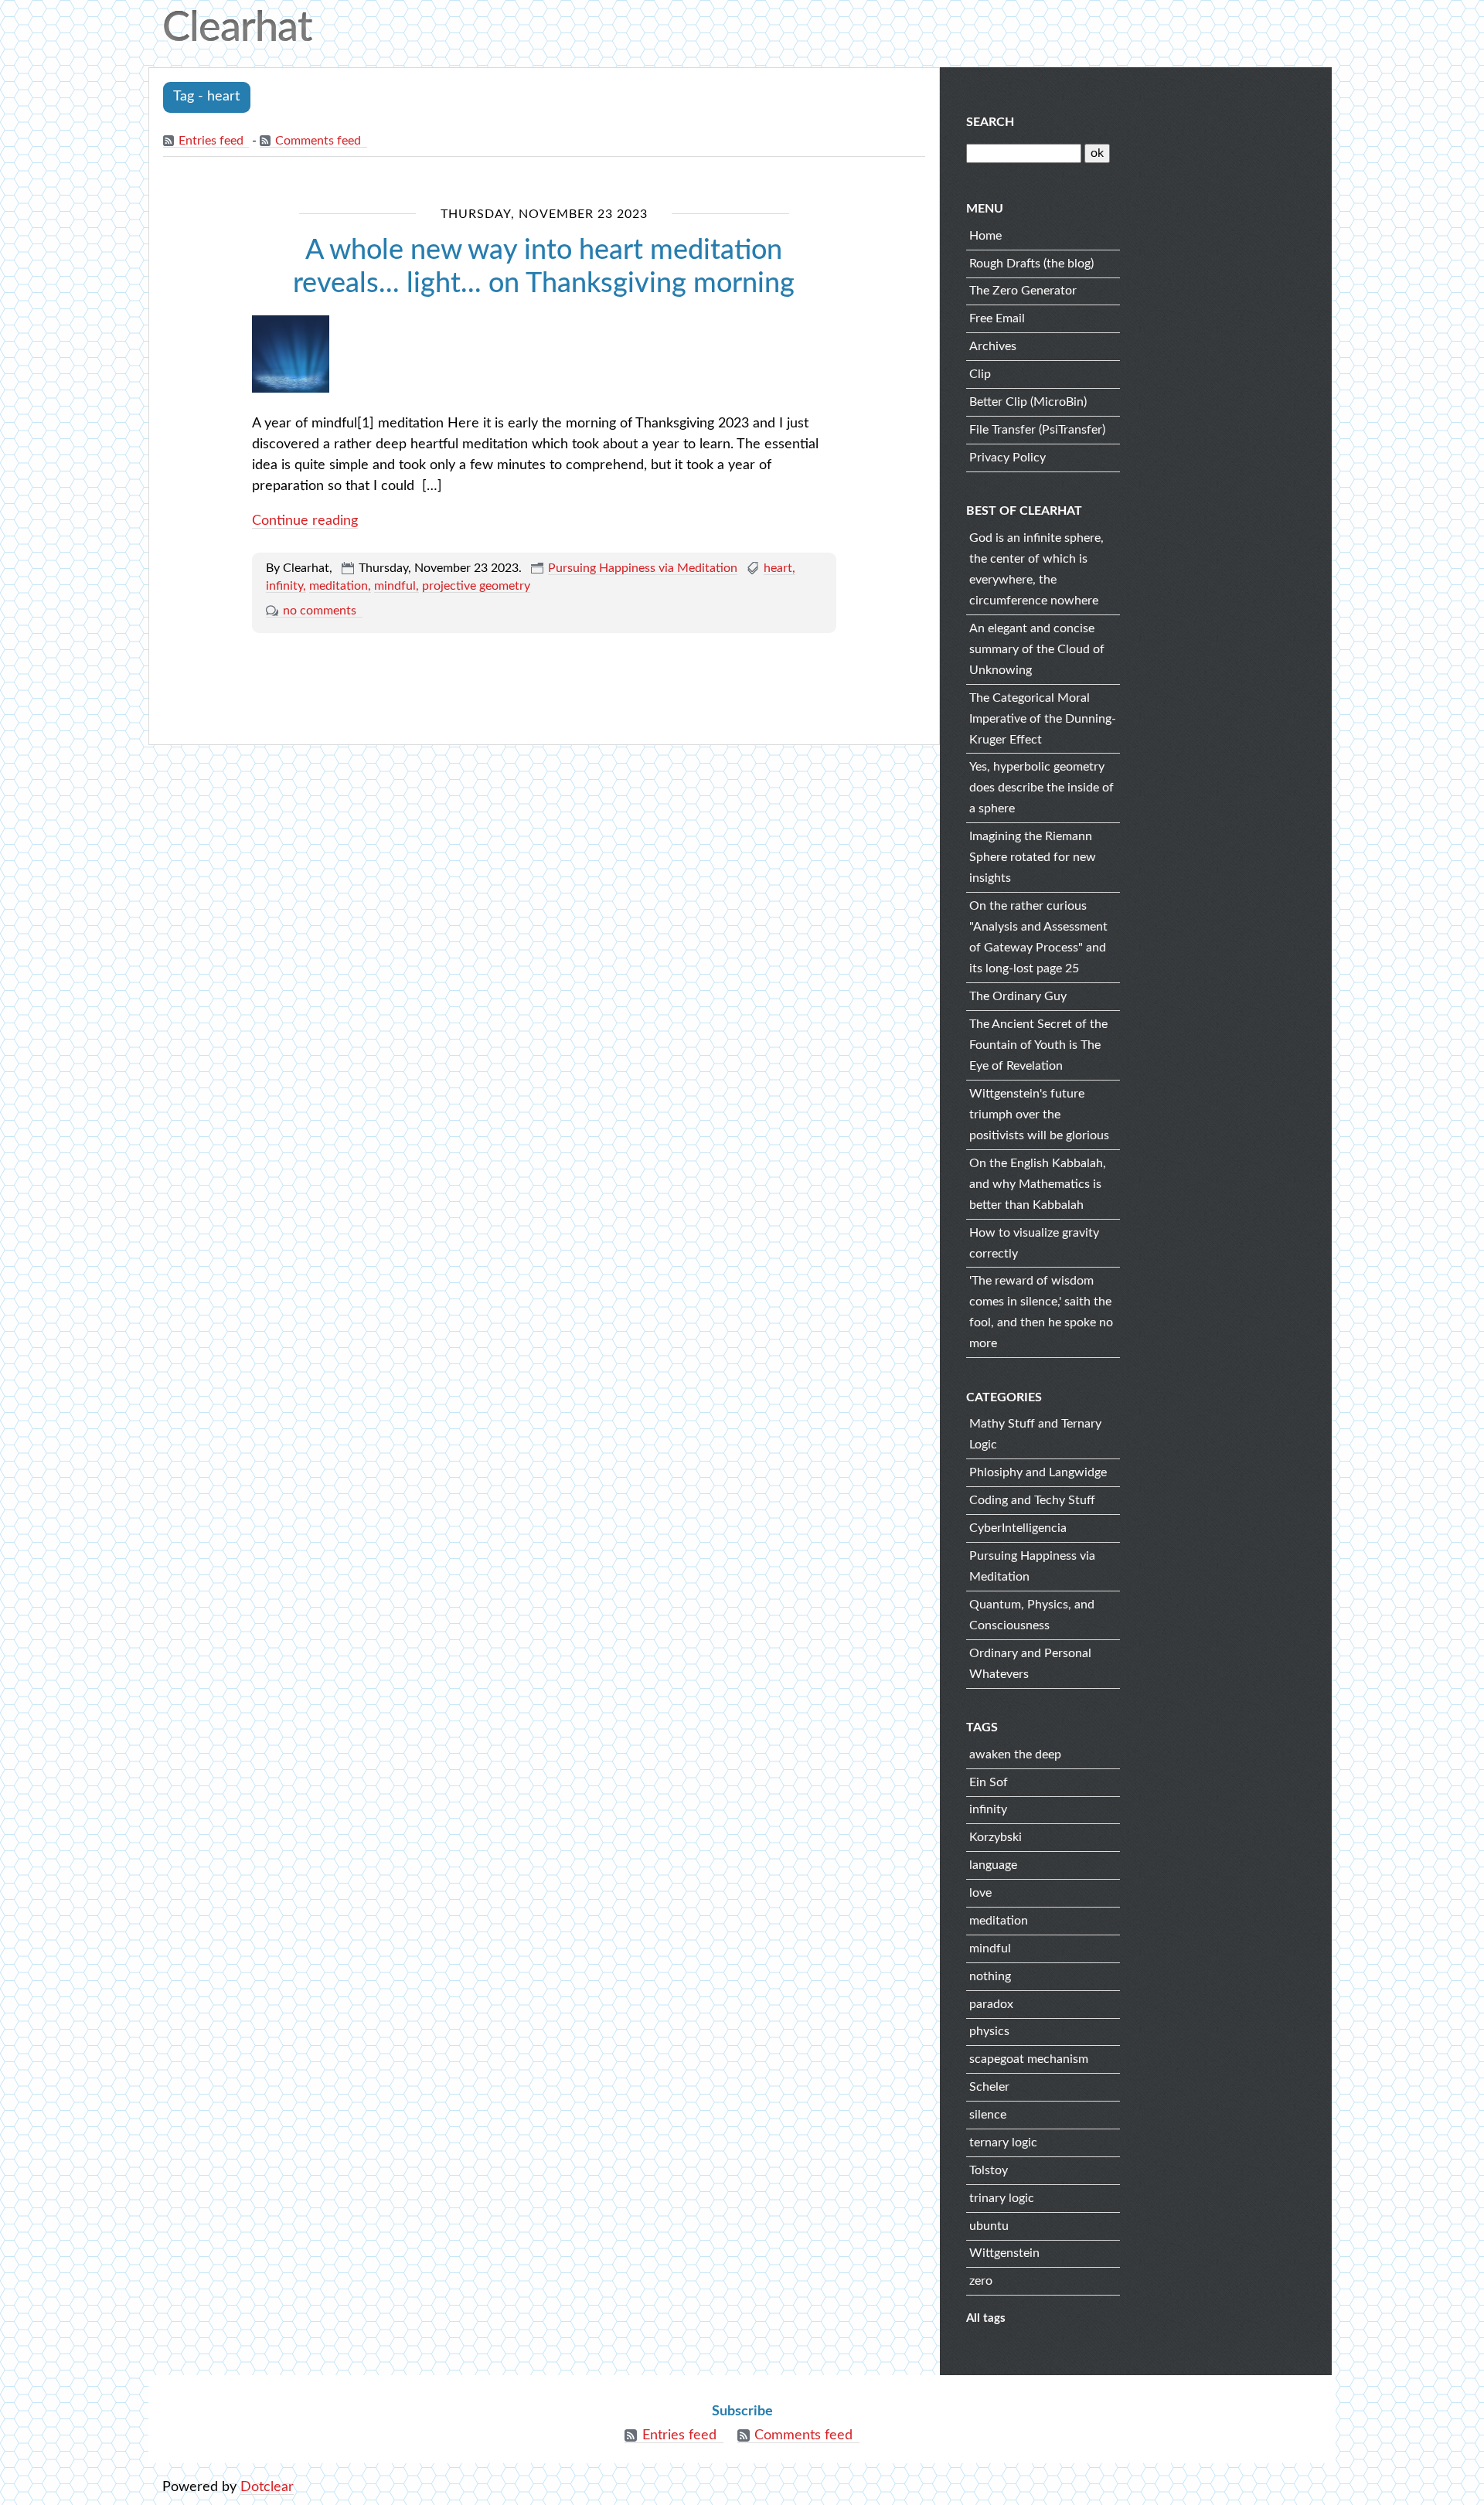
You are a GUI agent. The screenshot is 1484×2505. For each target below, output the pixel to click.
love (980, 1893)
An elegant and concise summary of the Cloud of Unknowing (1037, 649)
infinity (284, 586)
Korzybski (996, 1837)
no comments (320, 611)
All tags (986, 2318)
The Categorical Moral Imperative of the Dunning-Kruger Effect (1043, 719)
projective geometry (476, 586)
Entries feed (211, 141)
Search (990, 122)
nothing (990, 1976)
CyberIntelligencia (1018, 1528)
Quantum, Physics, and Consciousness (1032, 1615)
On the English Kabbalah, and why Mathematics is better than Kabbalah (1038, 1184)
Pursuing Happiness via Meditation (643, 568)
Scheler (989, 2087)
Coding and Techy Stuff (1032, 1500)
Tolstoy (989, 2170)
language (993, 1865)
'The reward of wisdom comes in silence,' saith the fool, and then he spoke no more (1041, 1312)
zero (981, 2281)
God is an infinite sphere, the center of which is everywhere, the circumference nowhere (1036, 569)
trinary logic (1002, 2198)
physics (989, 2031)
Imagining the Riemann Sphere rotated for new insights (1033, 857)
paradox (991, 2004)
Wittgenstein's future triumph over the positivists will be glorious (1039, 1115)
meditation (339, 586)
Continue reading (305, 521)
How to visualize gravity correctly (1034, 1243)
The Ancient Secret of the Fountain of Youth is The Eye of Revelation (1038, 1045)
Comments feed (318, 141)
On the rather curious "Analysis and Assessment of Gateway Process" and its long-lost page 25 (1038, 937)
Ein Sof (989, 1782)
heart (778, 568)
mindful (395, 586)
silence (988, 2115)
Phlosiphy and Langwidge (1038, 1472)
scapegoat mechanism (1029, 2059)
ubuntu (989, 2226)
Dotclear (267, 2487)
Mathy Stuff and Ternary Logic (1035, 1434)
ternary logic (1003, 2143)
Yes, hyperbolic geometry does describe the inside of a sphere (1042, 788)
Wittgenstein (1004, 2253)
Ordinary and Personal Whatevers (1030, 1664)
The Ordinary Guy (1018, 996)
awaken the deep (1015, 1755)
